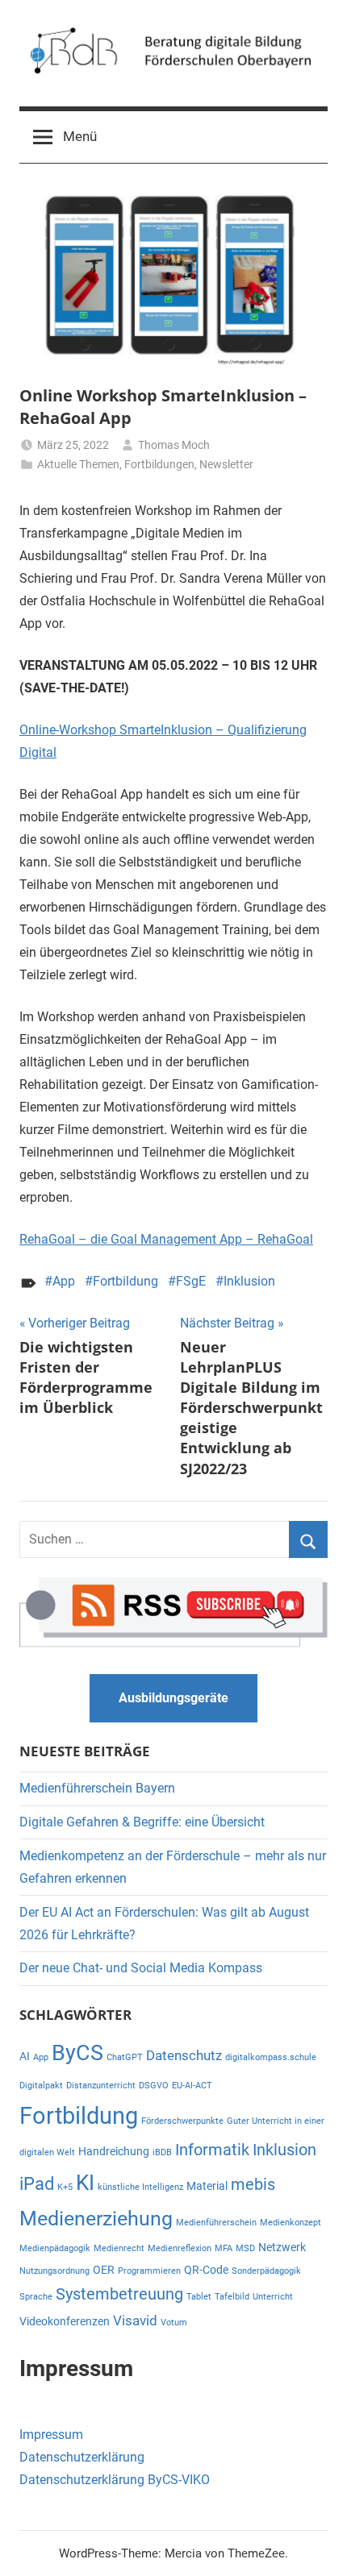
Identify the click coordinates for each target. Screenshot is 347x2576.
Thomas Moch (174, 445)
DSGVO (154, 2086)
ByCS (77, 2053)
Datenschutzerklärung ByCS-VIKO (115, 2480)
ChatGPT (125, 2057)
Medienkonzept (291, 2223)
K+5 (65, 2187)
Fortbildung (125, 1281)
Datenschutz (184, 2055)
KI (85, 2183)
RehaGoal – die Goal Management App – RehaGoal (166, 1239)
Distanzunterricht (101, 2086)
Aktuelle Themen (78, 464)
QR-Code (206, 2270)
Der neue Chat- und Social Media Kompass (141, 1968)
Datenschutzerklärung (82, 2457)
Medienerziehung (96, 2219)
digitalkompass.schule (271, 2057)
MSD (245, 2248)
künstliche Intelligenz (140, 2187)
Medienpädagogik (55, 2248)
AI (25, 2056)
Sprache (36, 2297)
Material (207, 2186)
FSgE (191, 1281)
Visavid (135, 2320)
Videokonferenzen (65, 2321)
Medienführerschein (216, 2223)
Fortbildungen (159, 464)
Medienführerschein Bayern (97, 1788)
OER (104, 2270)
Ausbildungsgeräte (173, 1698)
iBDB (162, 2152)
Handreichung (114, 2151)
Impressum (51, 2435)
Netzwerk (282, 2247)
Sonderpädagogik (266, 2271)
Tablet (199, 2297)
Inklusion (249, 1281)
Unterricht (273, 2297)
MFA (224, 2248)
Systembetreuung (119, 2294)
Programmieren (149, 2271)
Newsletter (226, 464)
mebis (253, 2185)
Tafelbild (232, 2297)
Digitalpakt (41, 2086)
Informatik (212, 2150)
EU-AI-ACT (192, 2086)
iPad (37, 2184)
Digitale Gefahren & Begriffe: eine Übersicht (142, 1822)
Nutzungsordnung (54, 2271)
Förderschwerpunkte (182, 2121)
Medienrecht (119, 2248)
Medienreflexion (180, 2248)
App (64, 1281)
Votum (174, 2323)
